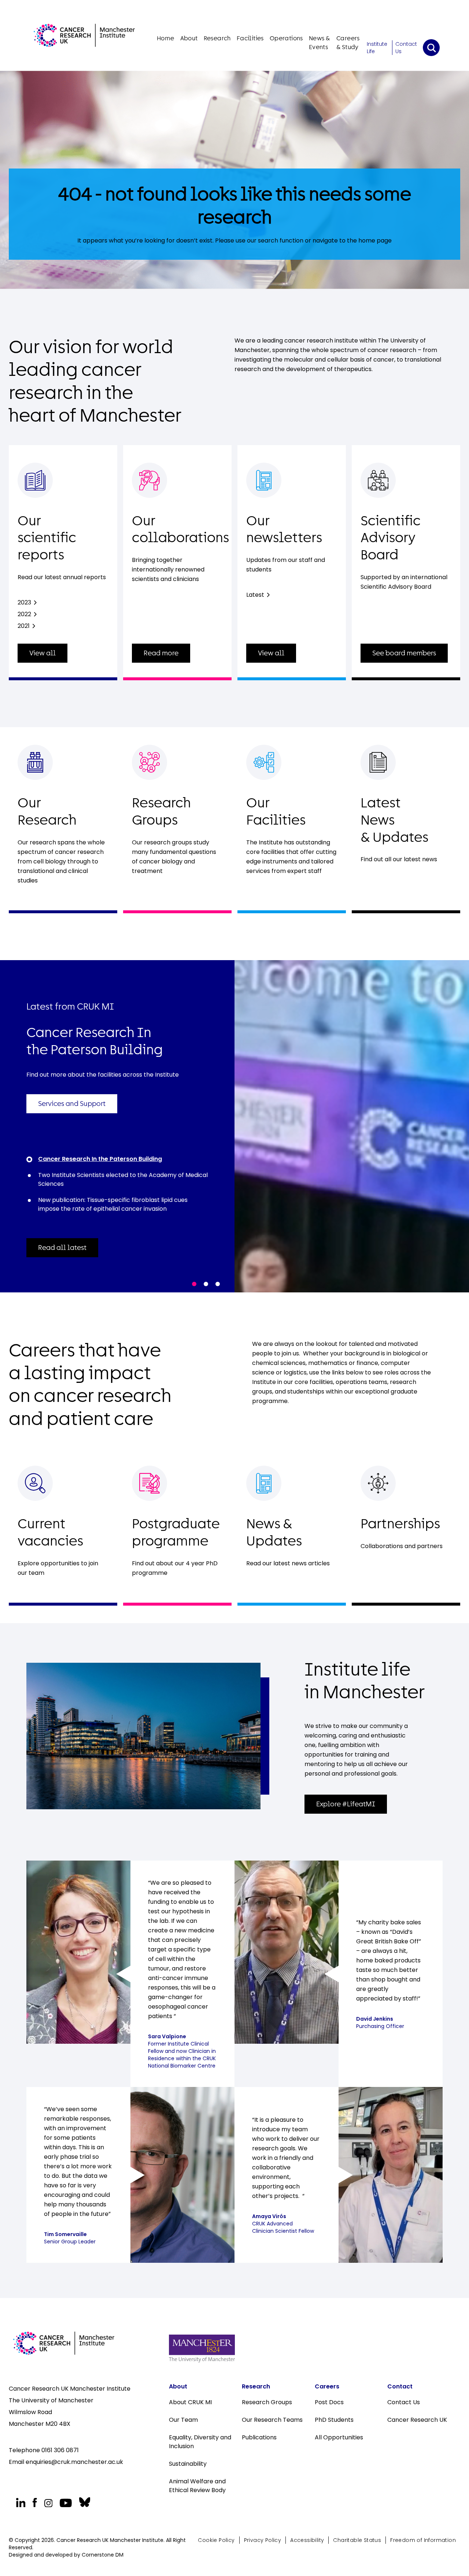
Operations (286, 38)
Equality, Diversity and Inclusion (200, 2442)
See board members (404, 653)
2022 (24, 614)
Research (217, 38)
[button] (194, 1284)
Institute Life (377, 48)
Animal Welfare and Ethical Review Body (198, 2486)
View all (43, 653)
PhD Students (334, 2420)
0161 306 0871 (60, 2450)
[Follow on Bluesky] (84, 2502)
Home (166, 38)
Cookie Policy (216, 2540)
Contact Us (406, 48)
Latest (255, 595)
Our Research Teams (272, 2420)
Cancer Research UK (417, 2420)
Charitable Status (357, 2540)
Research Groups (267, 2402)
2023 (24, 602)
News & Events (319, 43)
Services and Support (72, 1104)
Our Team (183, 2420)
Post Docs (329, 2402)
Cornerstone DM (103, 2555)
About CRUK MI (190, 2402)
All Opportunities (339, 2437)
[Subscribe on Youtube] (66, 2503)
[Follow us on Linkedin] (21, 2503)
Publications (259, 2437)
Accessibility (307, 2540)
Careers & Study (348, 43)
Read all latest (62, 1248)
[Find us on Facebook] (35, 2503)
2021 (24, 626)
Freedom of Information (423, 2540)
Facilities (250, 38)
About (189, 38)
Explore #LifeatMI (346, 1804)
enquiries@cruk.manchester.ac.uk (74, 2462)
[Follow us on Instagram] (48, 2503)
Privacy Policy (263, 2540)
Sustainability (188, 2464)
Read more (161, 653)
